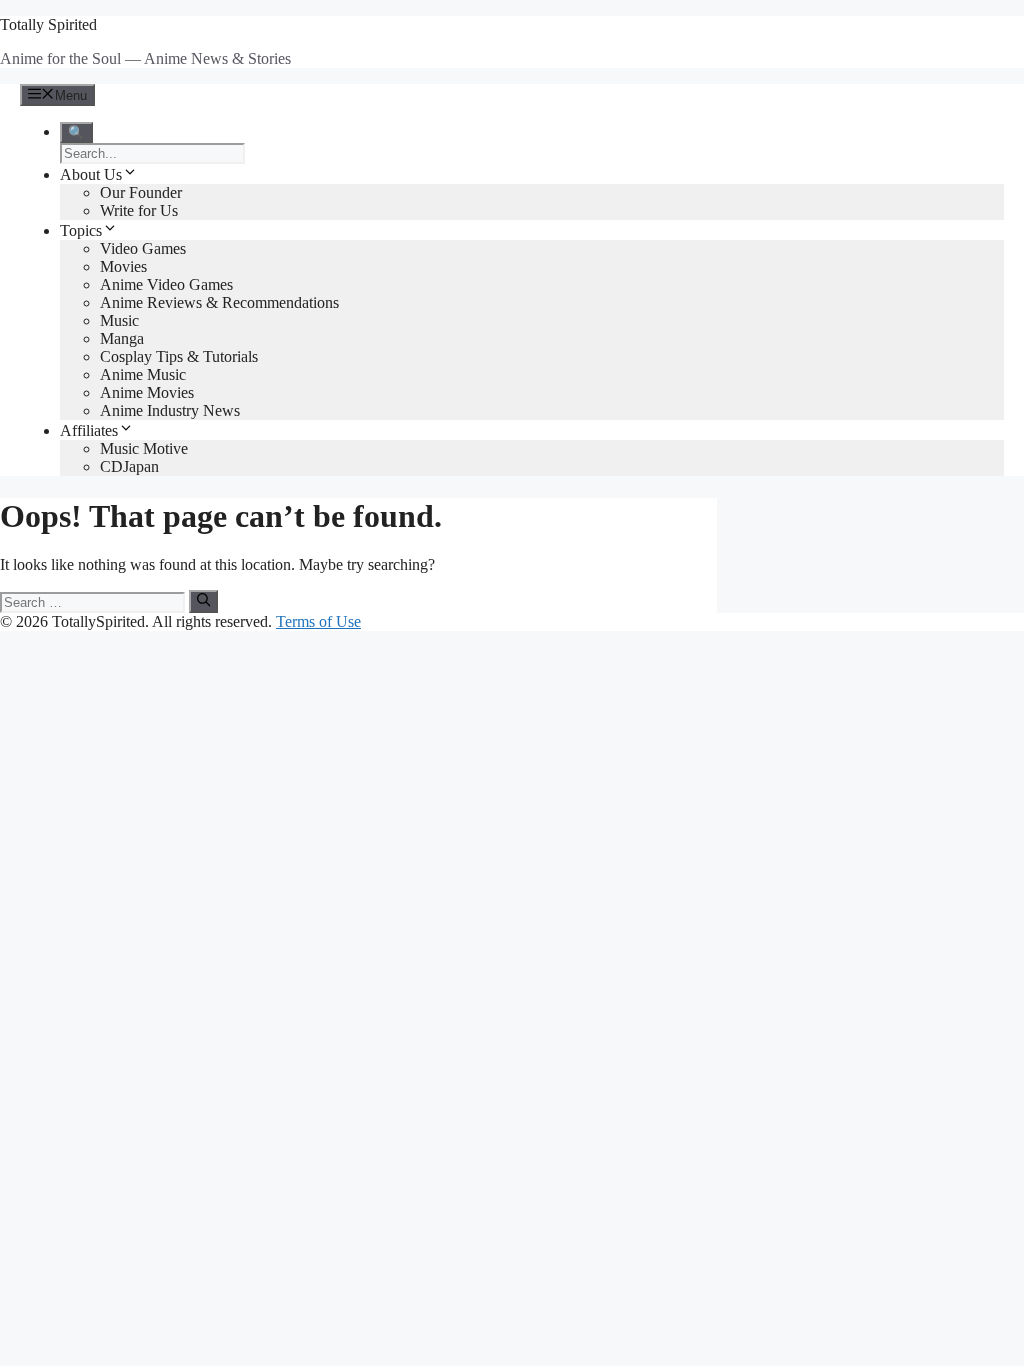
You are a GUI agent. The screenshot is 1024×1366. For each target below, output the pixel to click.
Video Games (143, 248)
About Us (91, 174)
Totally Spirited (48, 24)
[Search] (203, 601)
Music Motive (144, 448)
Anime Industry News (170, 410)
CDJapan (129, 466)
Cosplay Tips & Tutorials (179, 356)
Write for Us (139, 210)
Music (119, 320)
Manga (122, 338)
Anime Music (143, 374)
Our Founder (141, 192)
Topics (81, 230)
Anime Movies (147, 392)
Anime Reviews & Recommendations (219, 302)
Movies (123, 266)
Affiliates (89, 430)
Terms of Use (318, 621)
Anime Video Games (166, 284)
